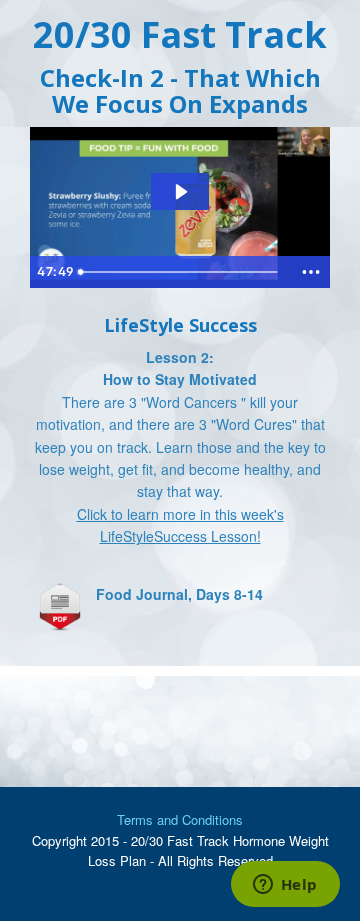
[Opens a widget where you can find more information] (285, 886)
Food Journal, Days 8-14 (179, 594)
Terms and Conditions (180, 819)
